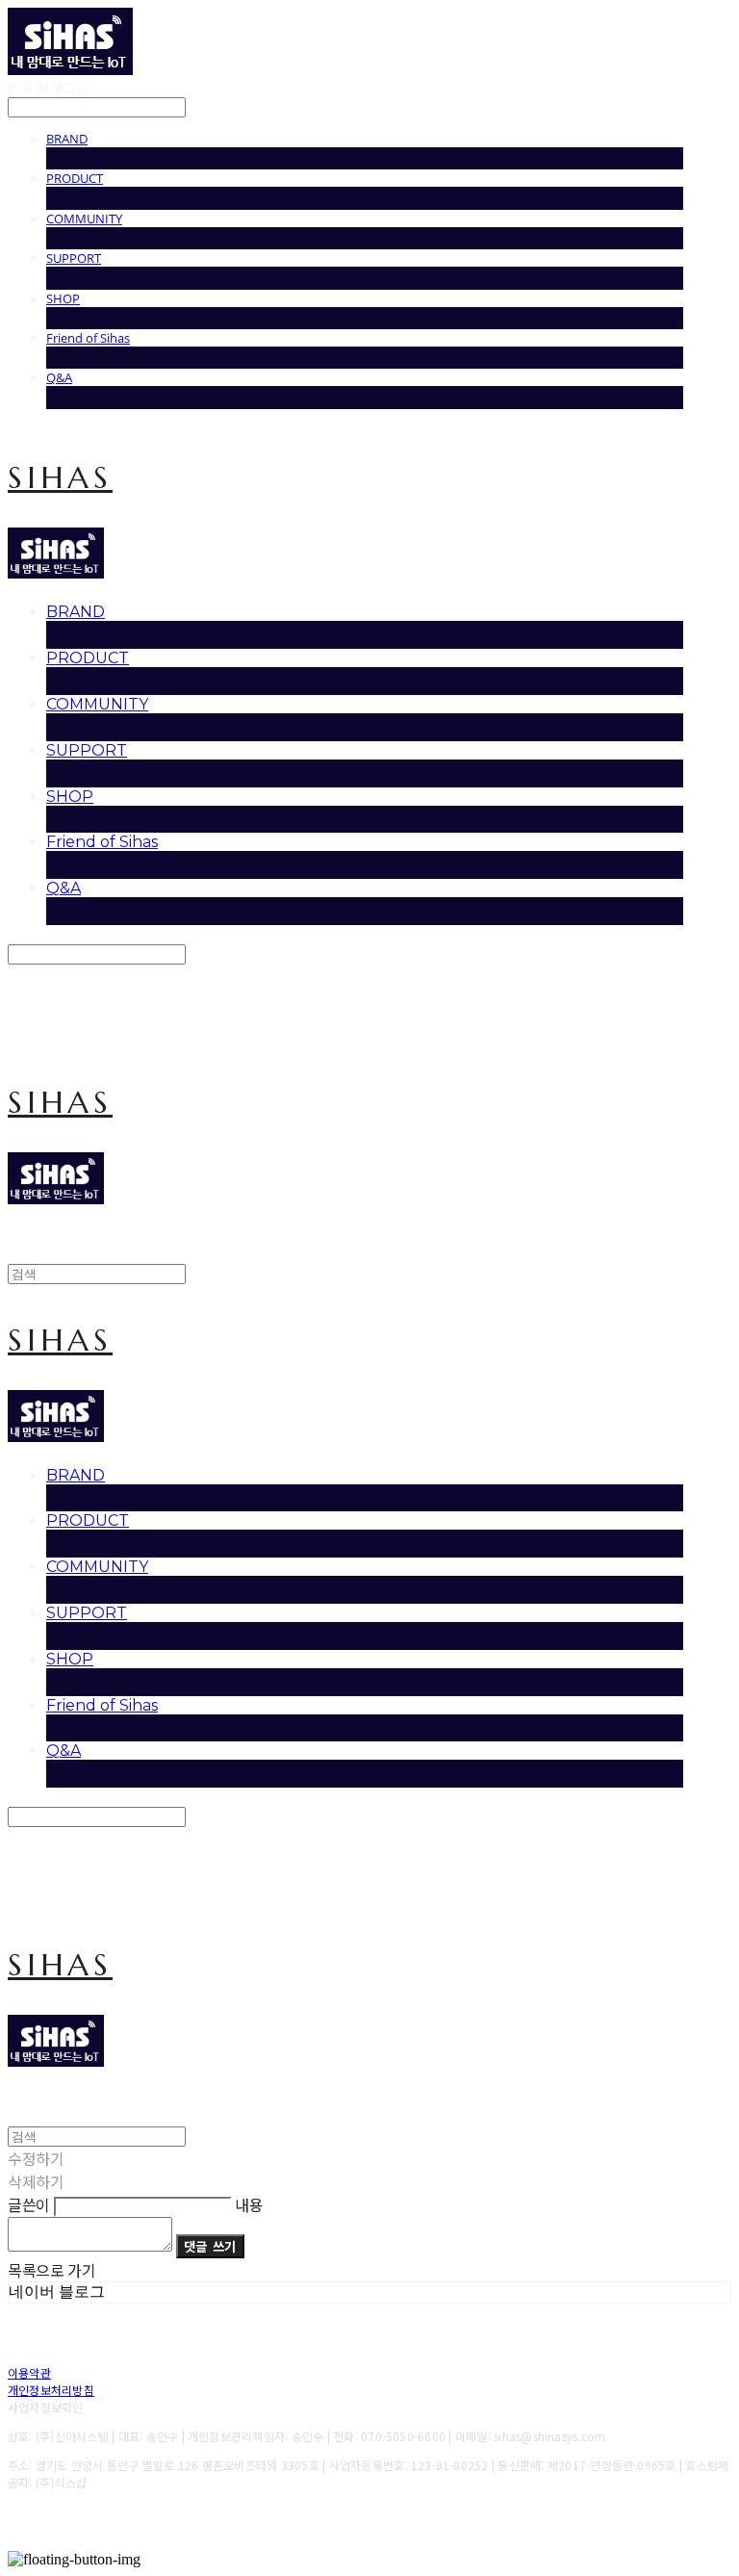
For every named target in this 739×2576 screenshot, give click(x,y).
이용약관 (29, 2372)
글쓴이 (29, 2204)
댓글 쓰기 (210, 2246)
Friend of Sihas (88, 338)
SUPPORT (74, 258)
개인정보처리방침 (51, 2390)
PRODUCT (75, 178)
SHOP (63, 298)
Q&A (59, 377)
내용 (249, 2204)
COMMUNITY (84, 219)
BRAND (67, 139)
